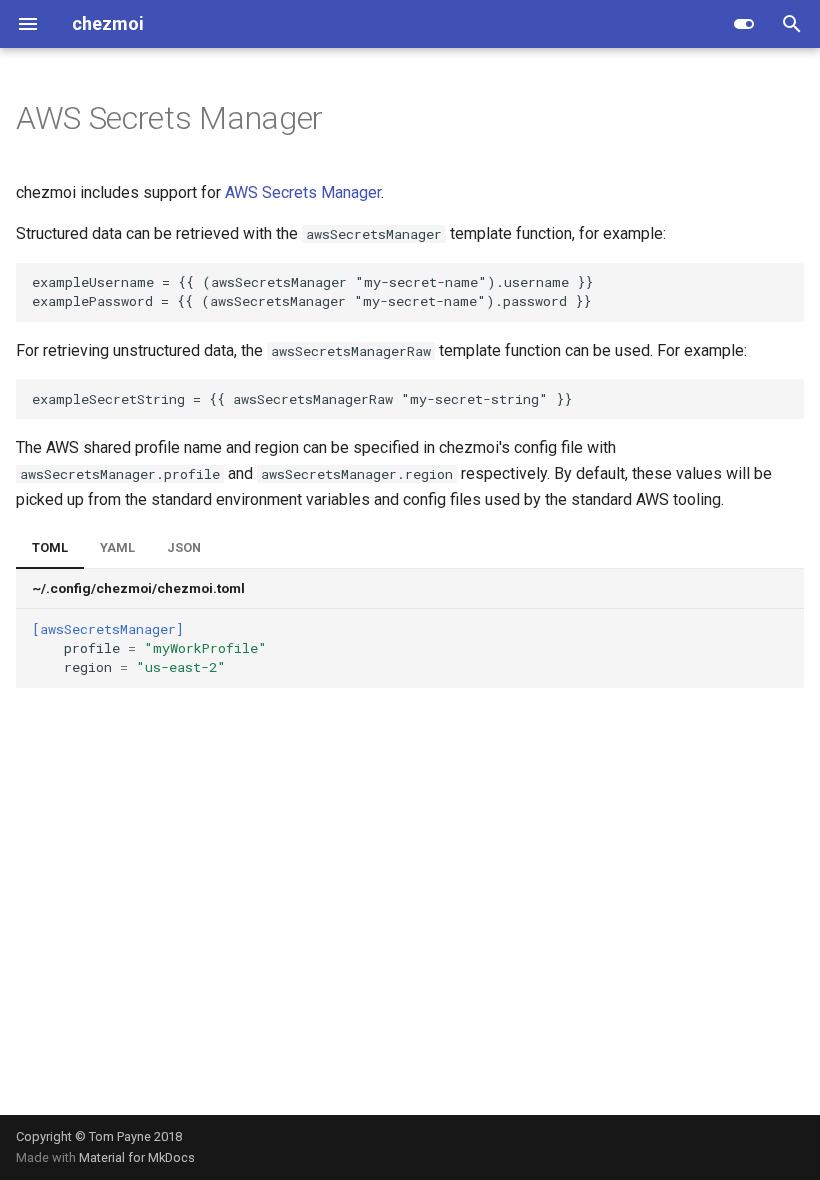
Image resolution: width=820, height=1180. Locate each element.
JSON (184, 547)
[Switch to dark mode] (744, 24)
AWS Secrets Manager (303, 192)
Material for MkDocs (137, 1157)
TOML (50, 547)
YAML (117, 547)
